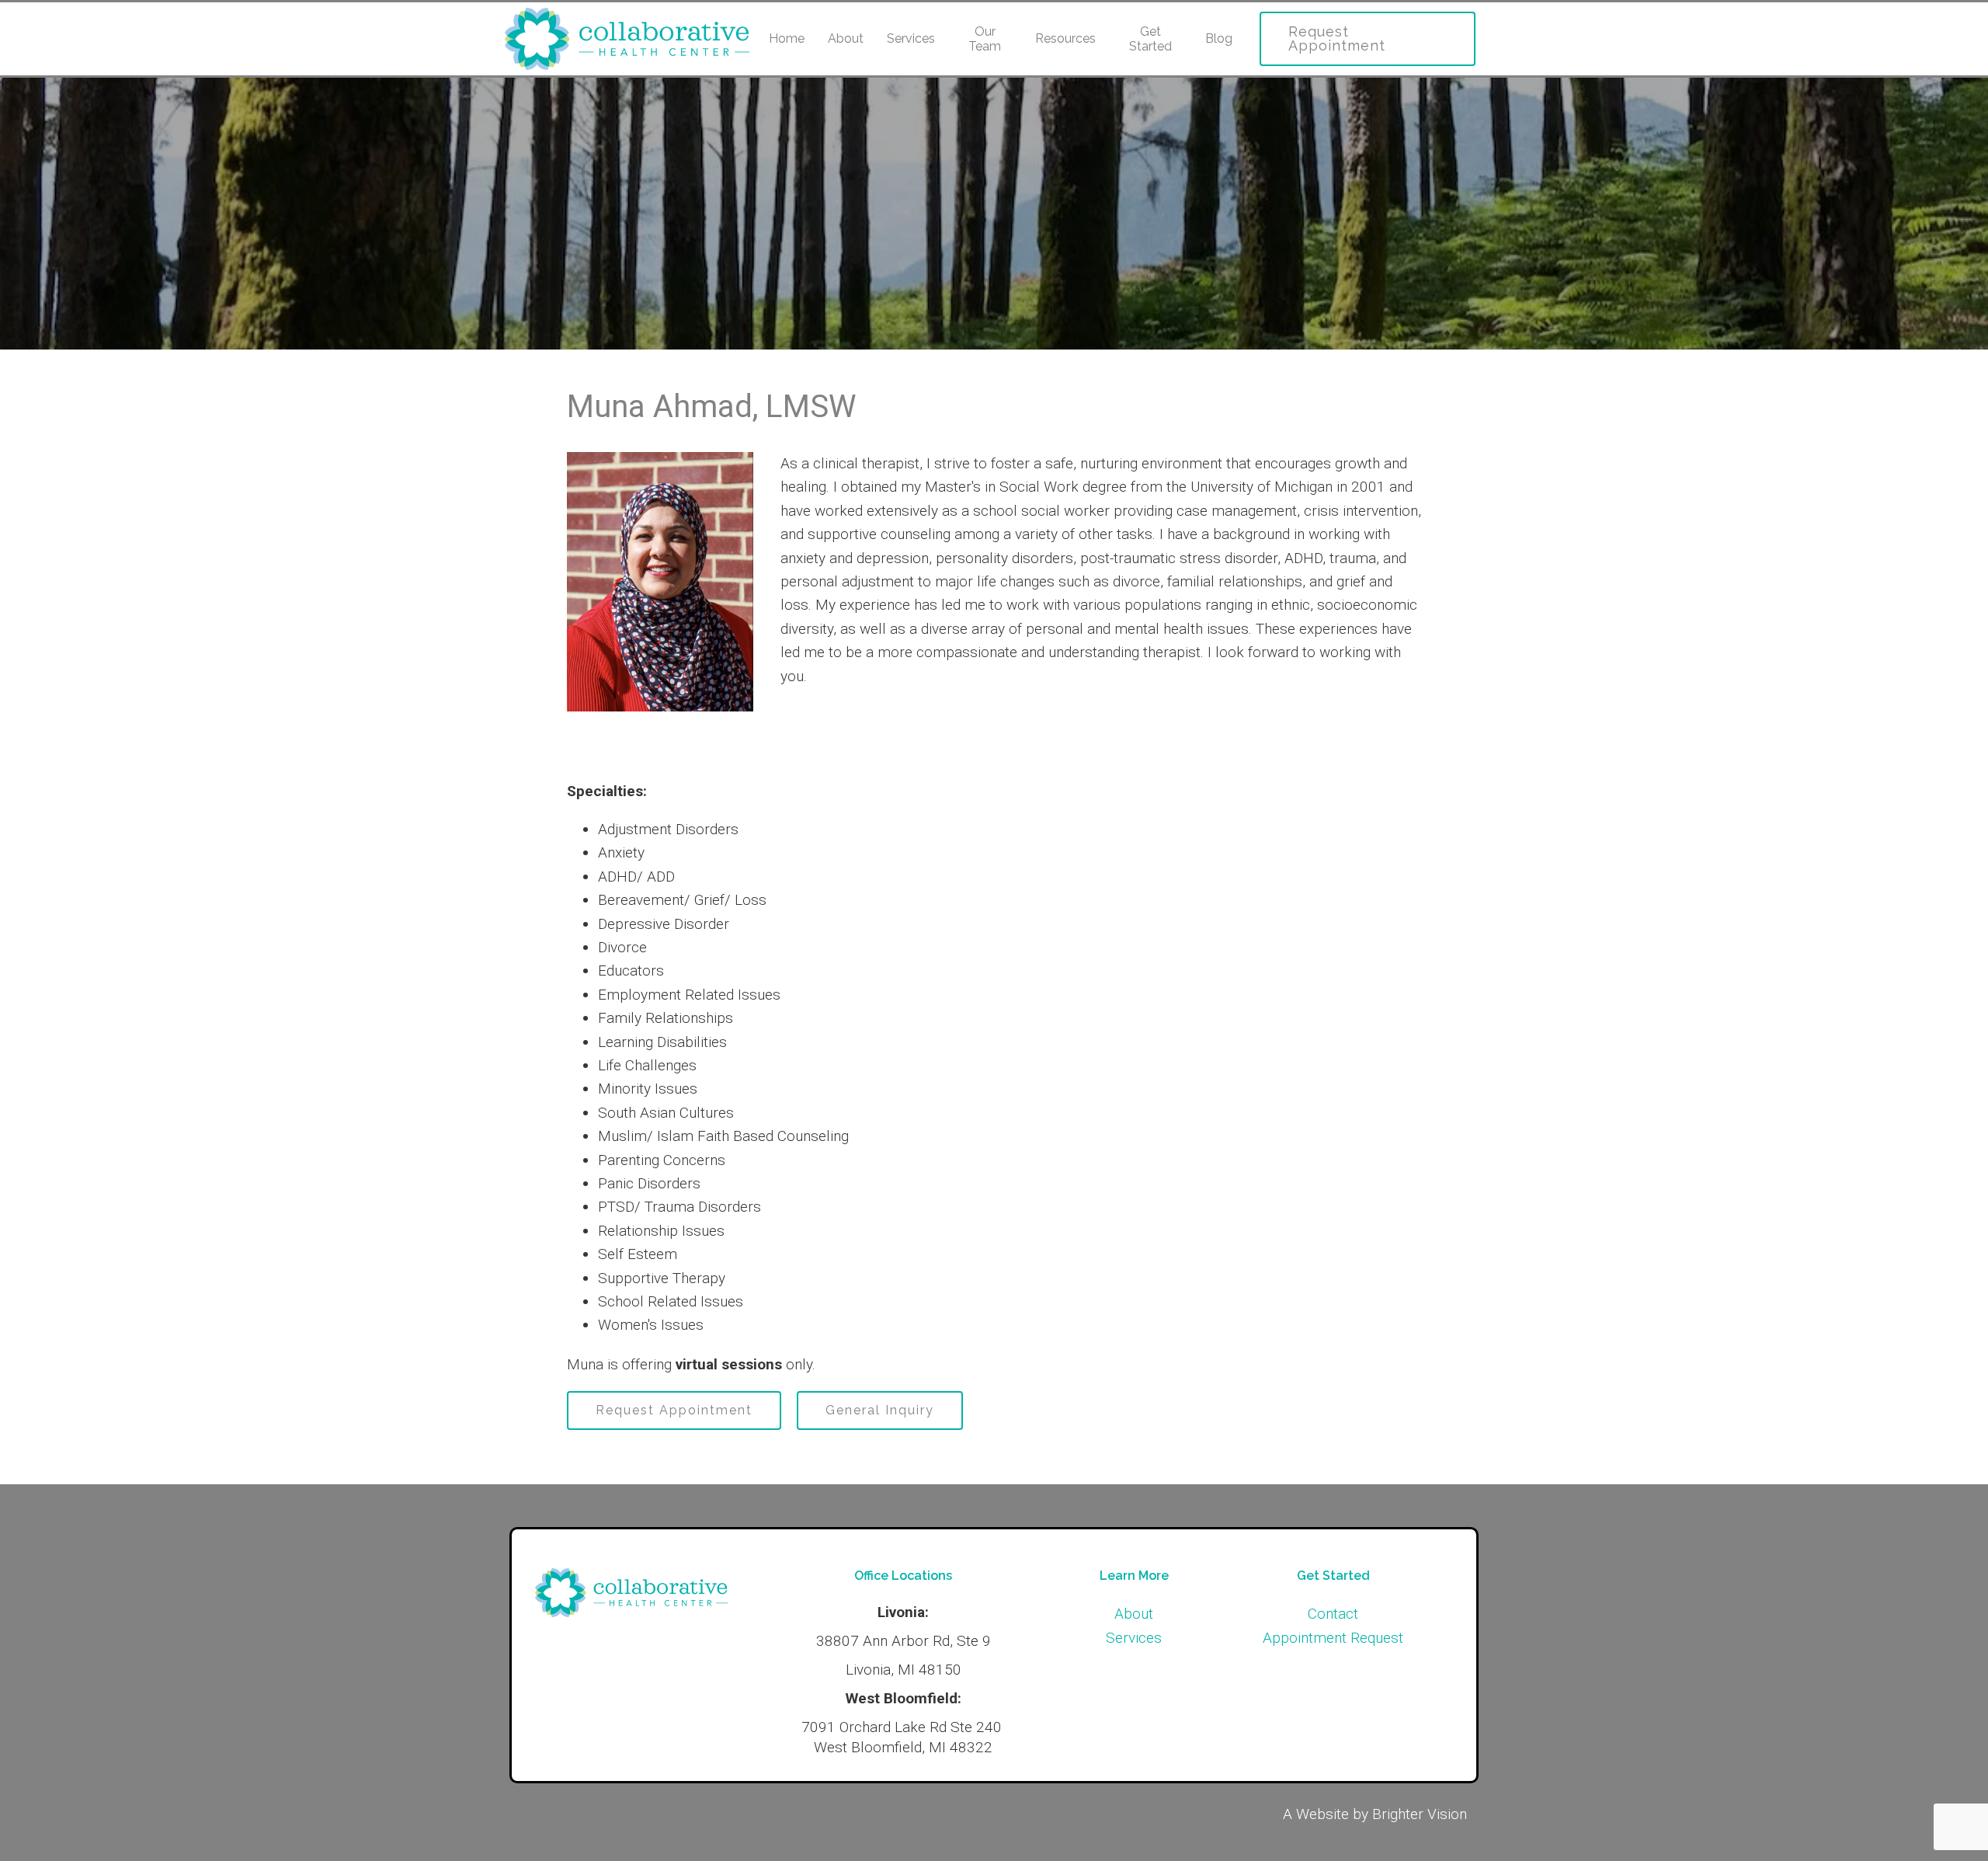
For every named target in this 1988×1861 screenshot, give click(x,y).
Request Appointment (1337, 38)
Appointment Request (1333, 1638)
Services (911, 38)
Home (787, 38)
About (846, 38)
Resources (1065, 38)
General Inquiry (880, 1410)
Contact (1333, 1614)
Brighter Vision (1420, 1814)
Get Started (1150, 39)
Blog (1219, 38)
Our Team (985, 39)
